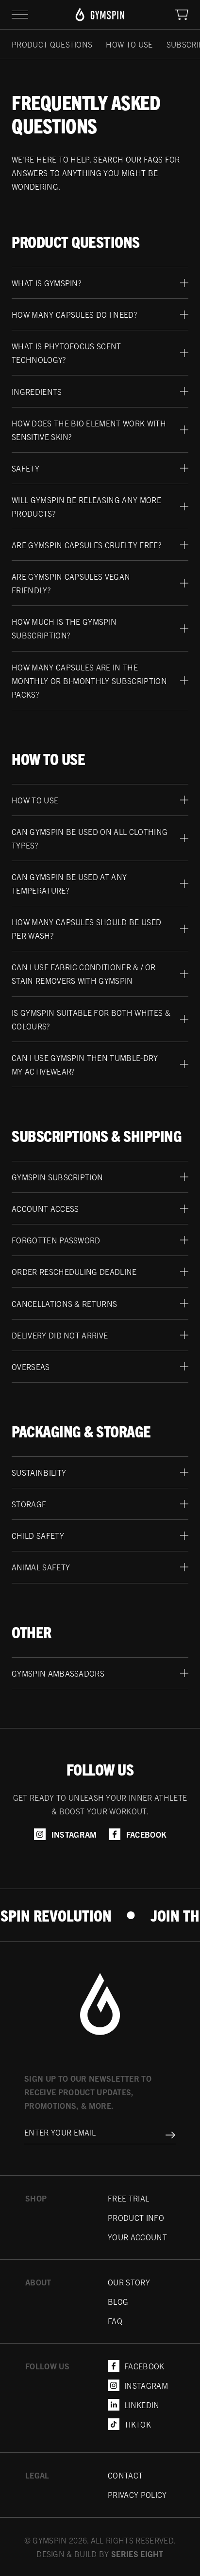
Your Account (137, 2237)
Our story (129, 2282)
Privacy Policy (137, 2494)
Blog (118, 2301)
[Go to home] (100, 2022)
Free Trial (128, 2198)
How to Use (129, 44)
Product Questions (52, 44)
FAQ (115, 2321)
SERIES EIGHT (137, 2554)
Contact (125, 2475)
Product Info (136, 2217)
